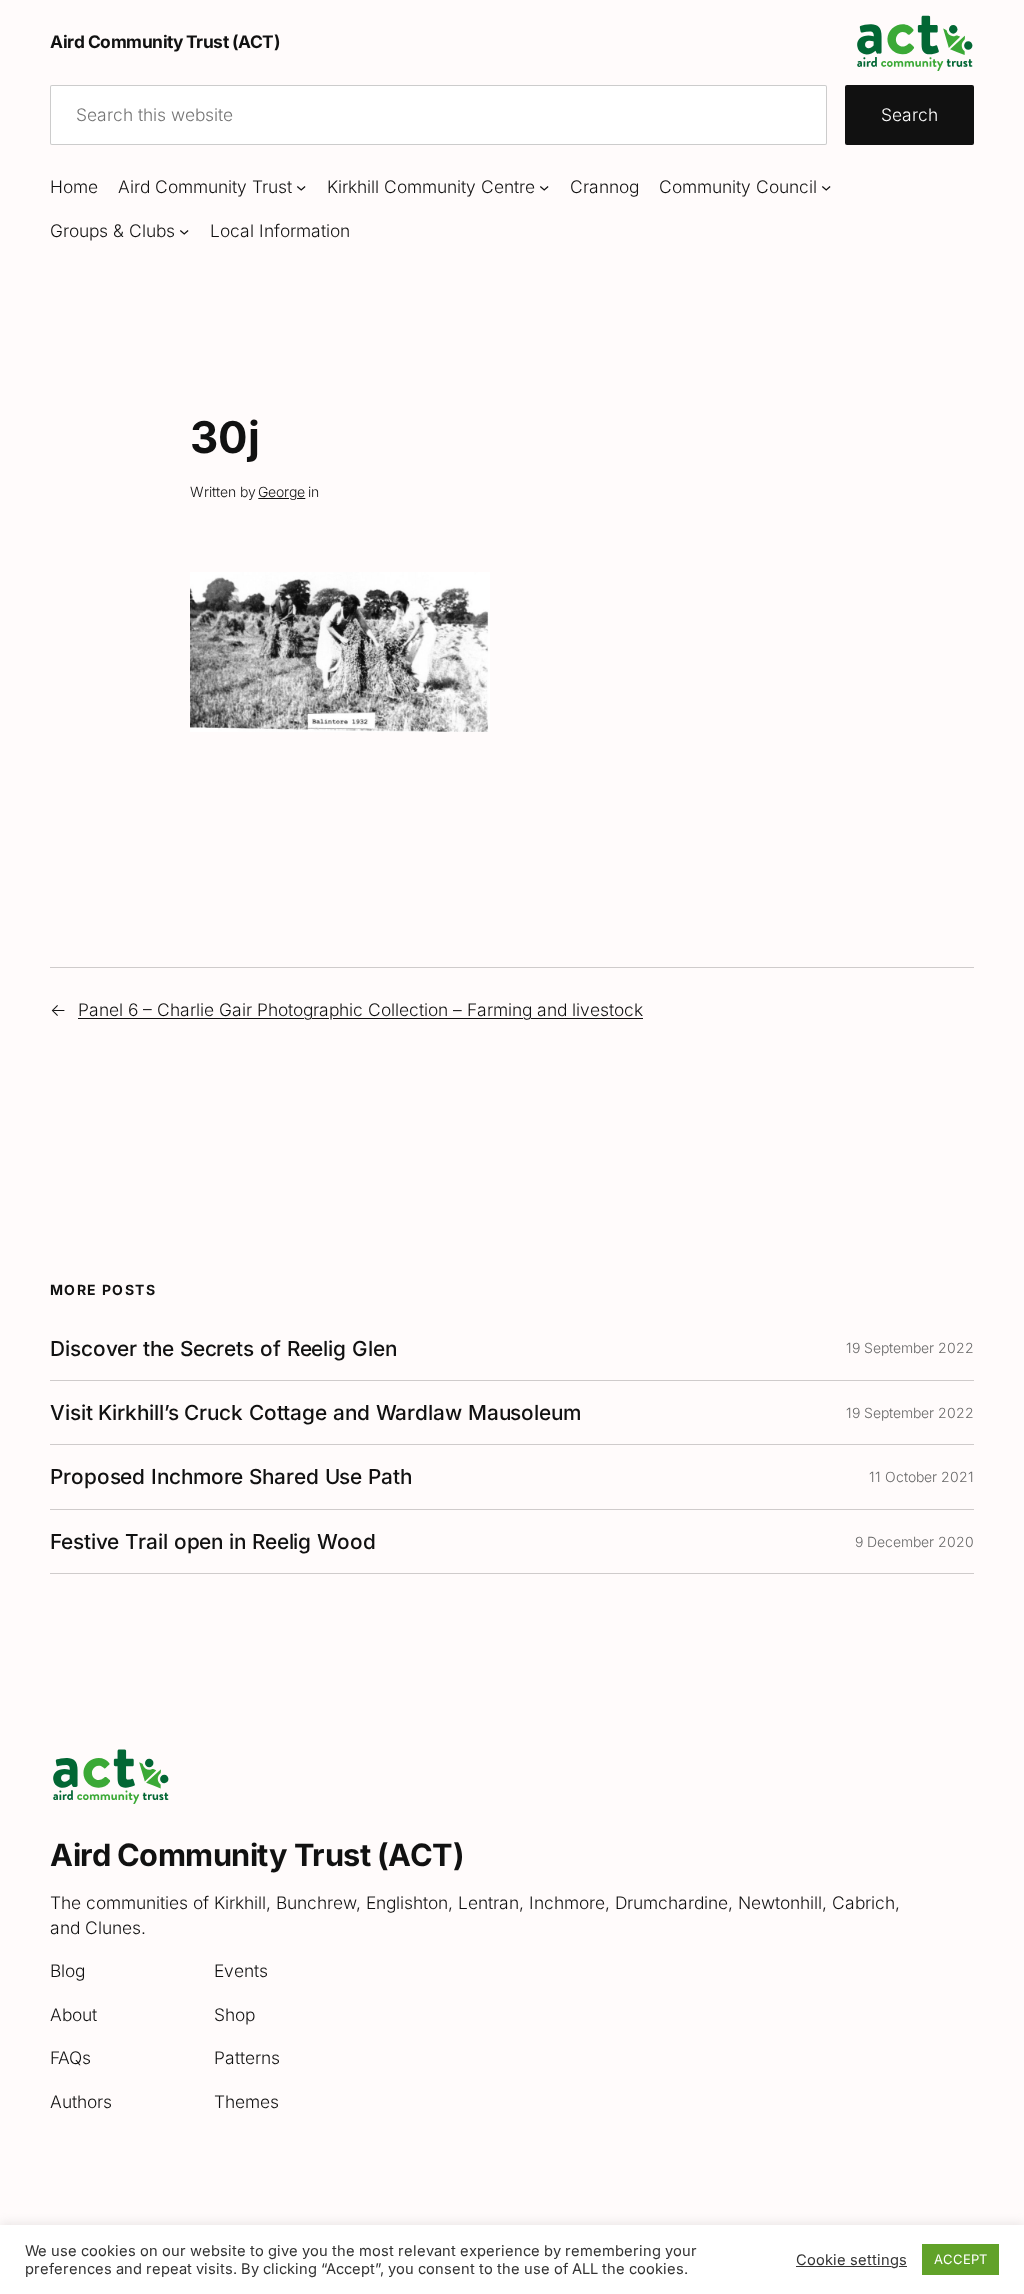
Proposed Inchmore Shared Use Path (231, 1476)
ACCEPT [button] (960, 2259)
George (281, 491)
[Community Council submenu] (826, 187)
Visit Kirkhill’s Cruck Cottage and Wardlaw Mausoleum (315, 1412)
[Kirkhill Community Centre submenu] (544, 187)
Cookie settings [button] (851, 2260)
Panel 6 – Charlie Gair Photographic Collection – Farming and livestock (360, 1009)
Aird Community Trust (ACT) (165, 41)
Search (909, 114)
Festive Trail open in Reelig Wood (213, 1541)
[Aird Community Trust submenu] (301, 187)
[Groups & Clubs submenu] (184, 231)
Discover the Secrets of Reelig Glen (223, 1348)
